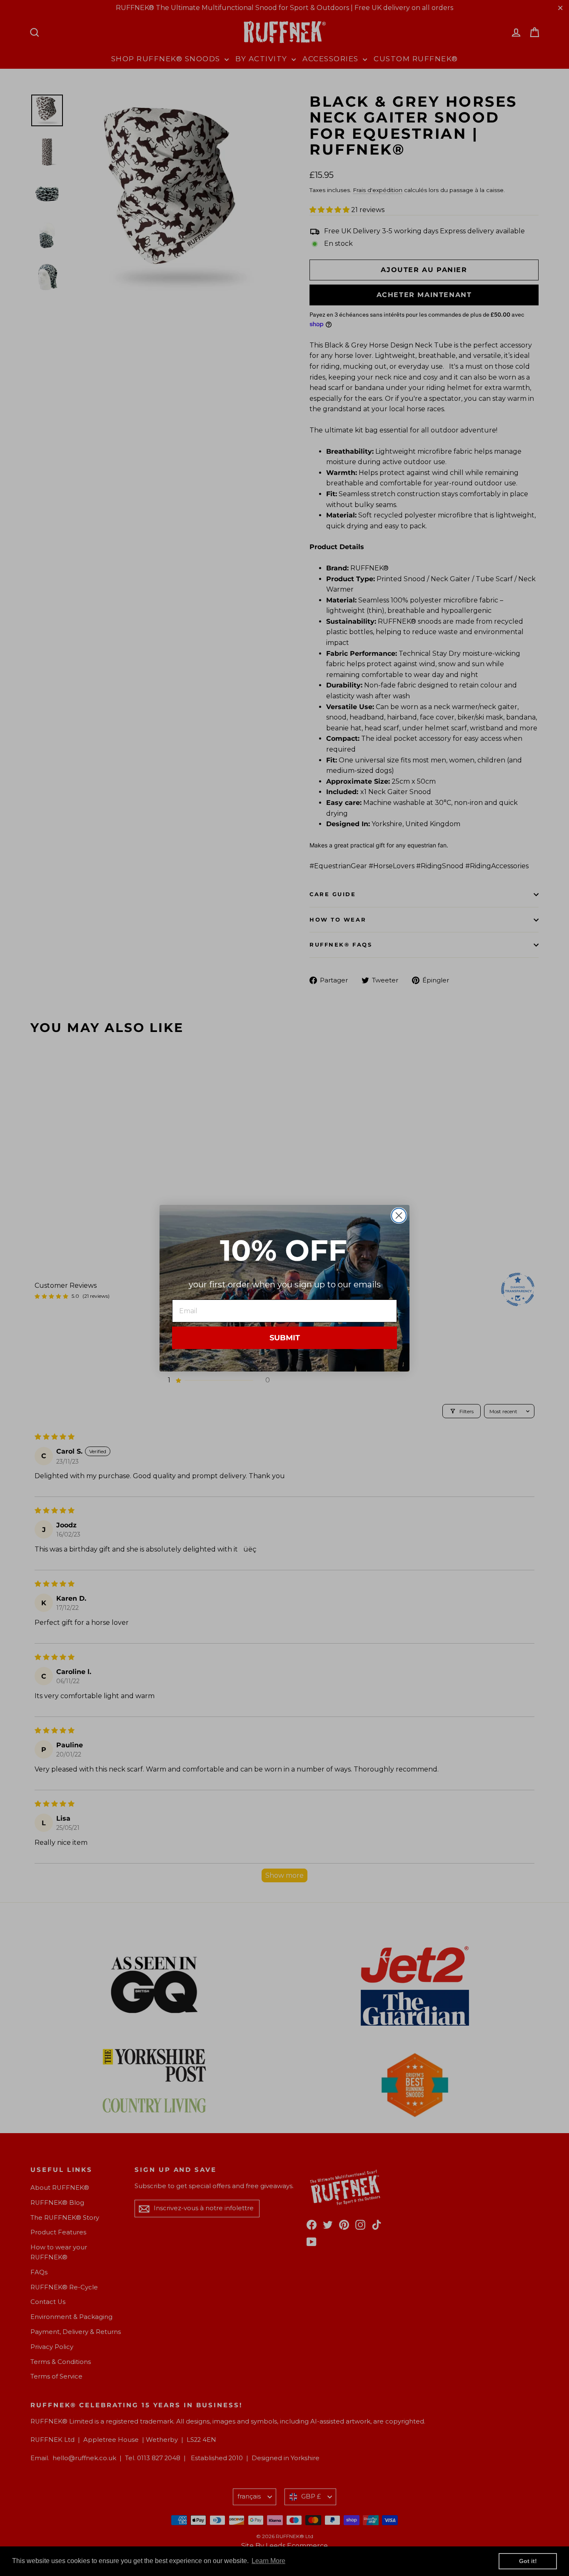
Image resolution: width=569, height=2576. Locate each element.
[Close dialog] (399, 1216)
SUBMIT (285, 1338)
